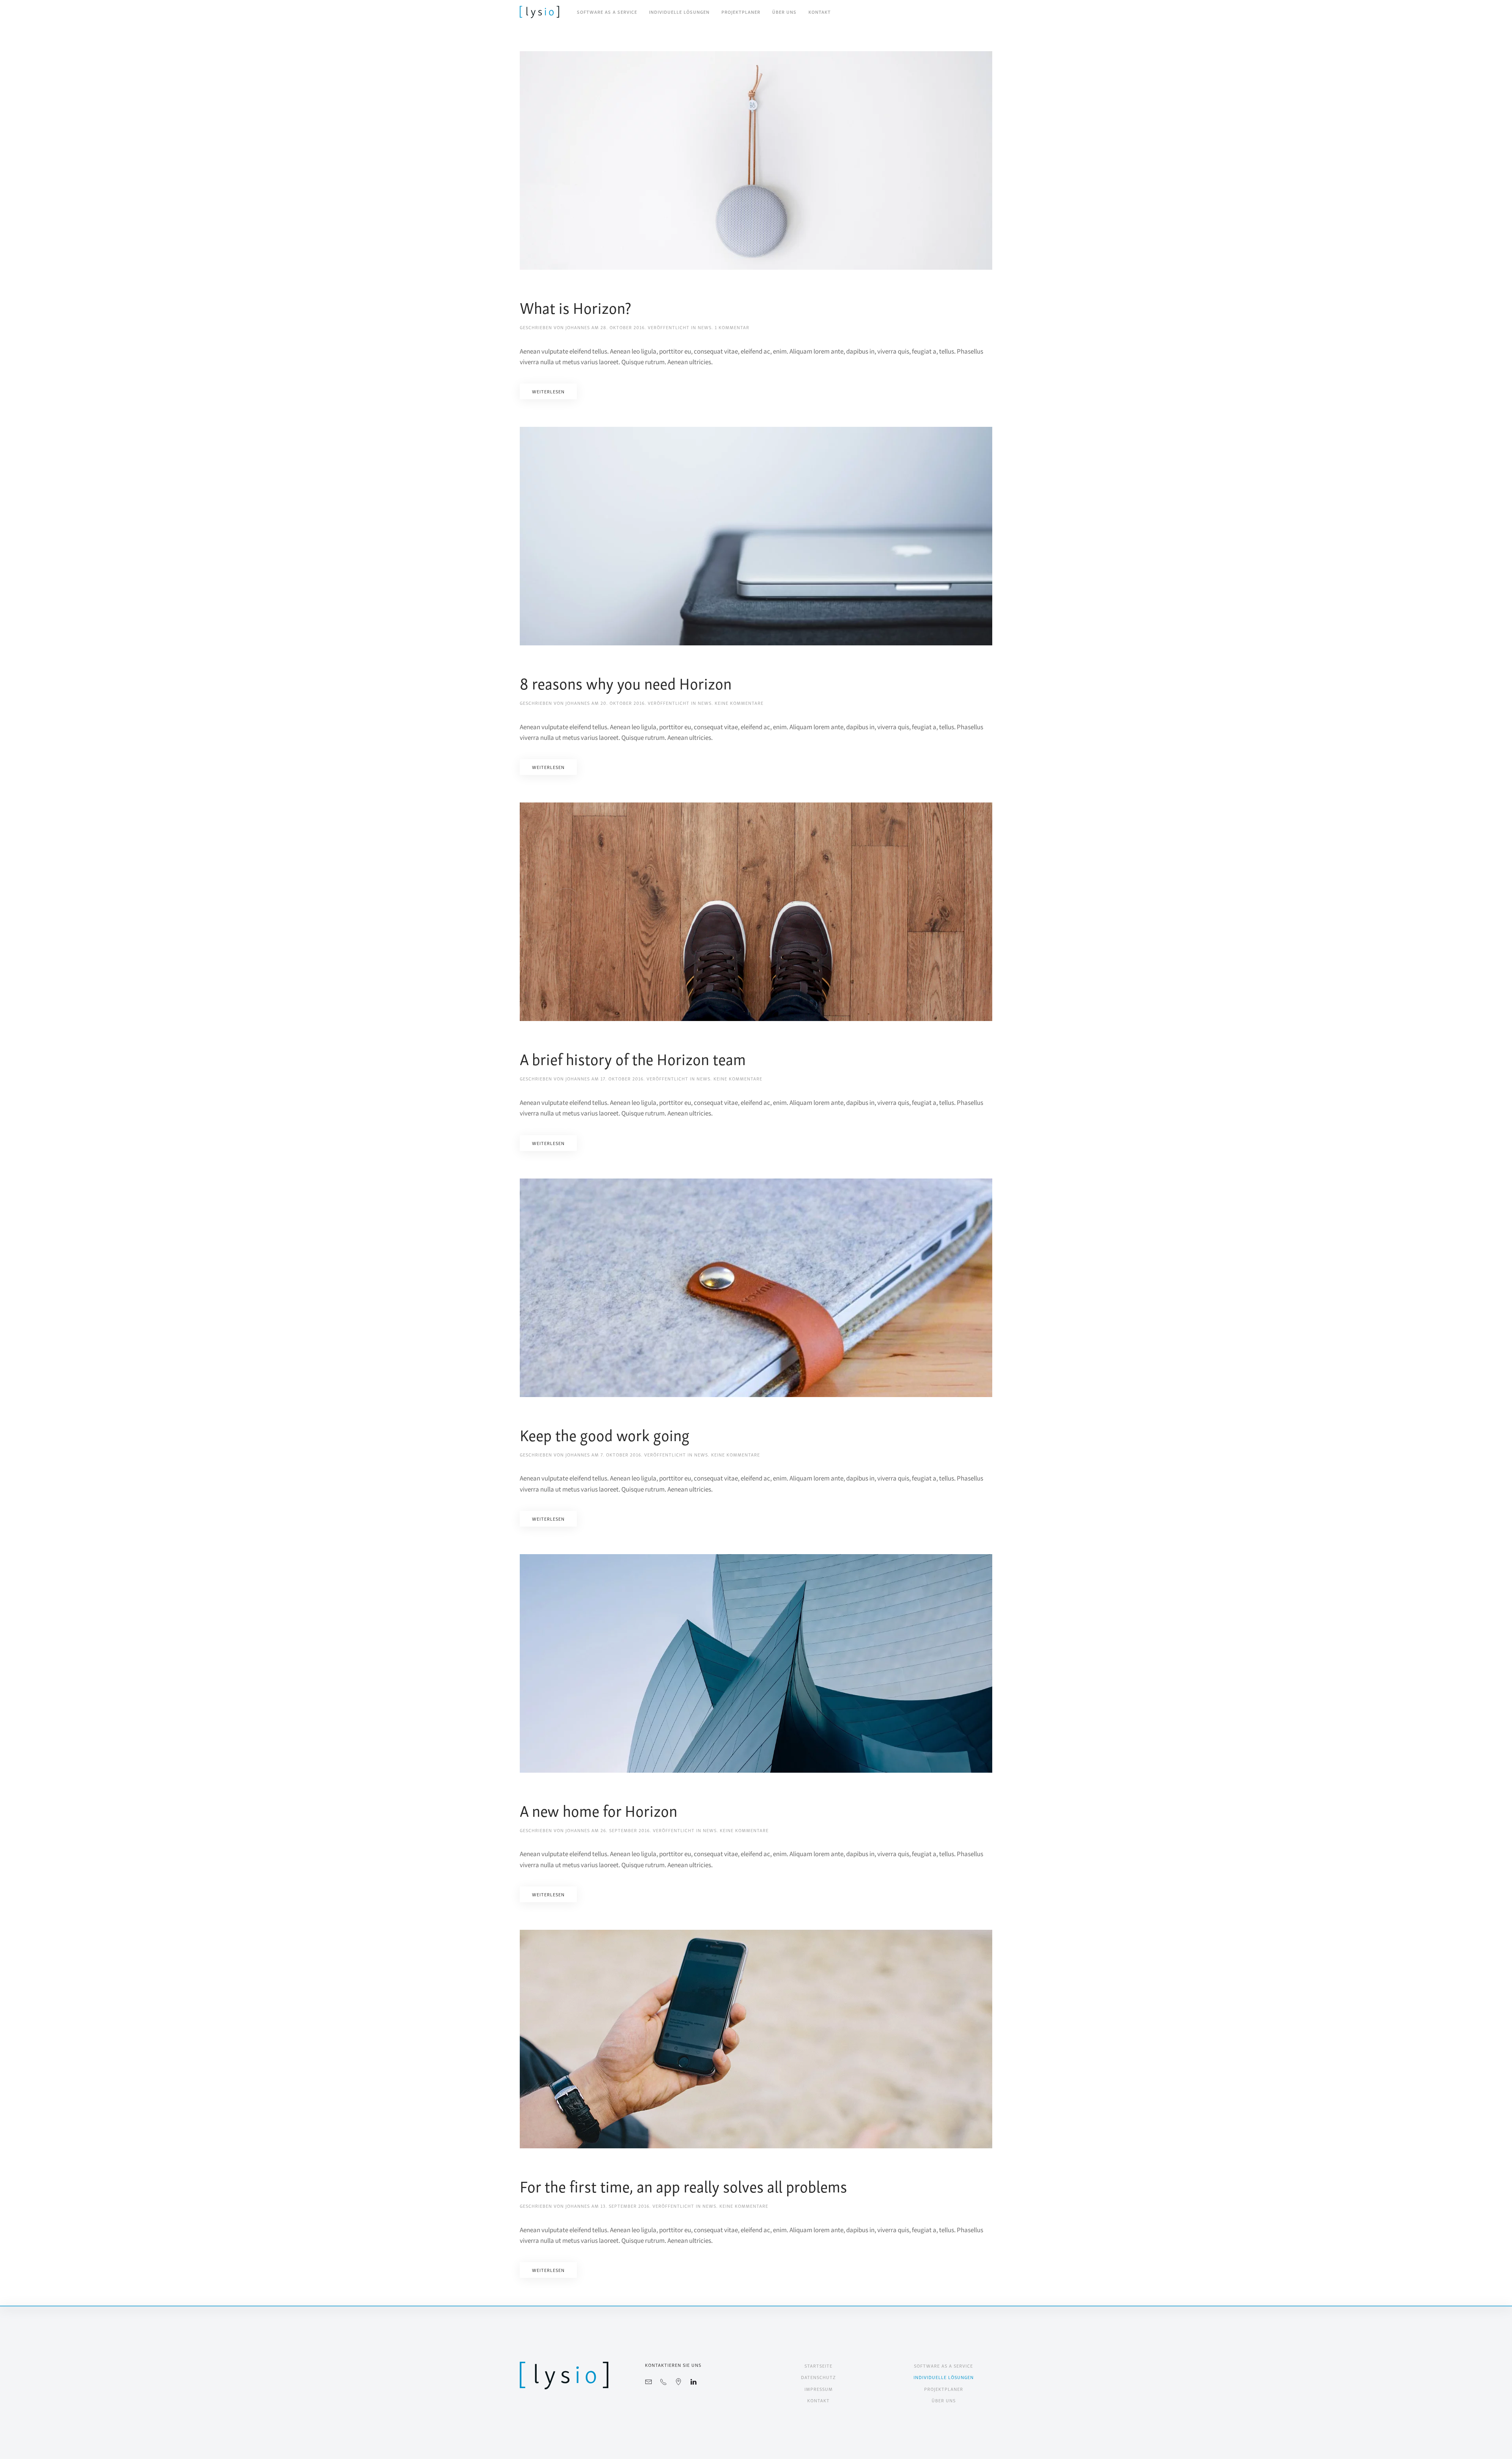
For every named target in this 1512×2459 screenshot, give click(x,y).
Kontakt (820, 12)
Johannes (578, 327)
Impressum (819, 2389)
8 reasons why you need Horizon (626, 682)
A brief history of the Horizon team (633, 1058)
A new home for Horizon (598, 1810)
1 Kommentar (732, 327)
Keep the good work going (605, 1434)
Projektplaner (741, 12)
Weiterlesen (548, 391)
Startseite (818, 2365)
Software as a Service (607, 12)
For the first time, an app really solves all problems (683, 2185)
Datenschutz (818, 2377)
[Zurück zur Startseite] (539, 12)
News (705, 327)
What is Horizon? (575, 307)
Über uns (784, 12)
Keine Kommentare (739, 703)
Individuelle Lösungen (679, 12)
